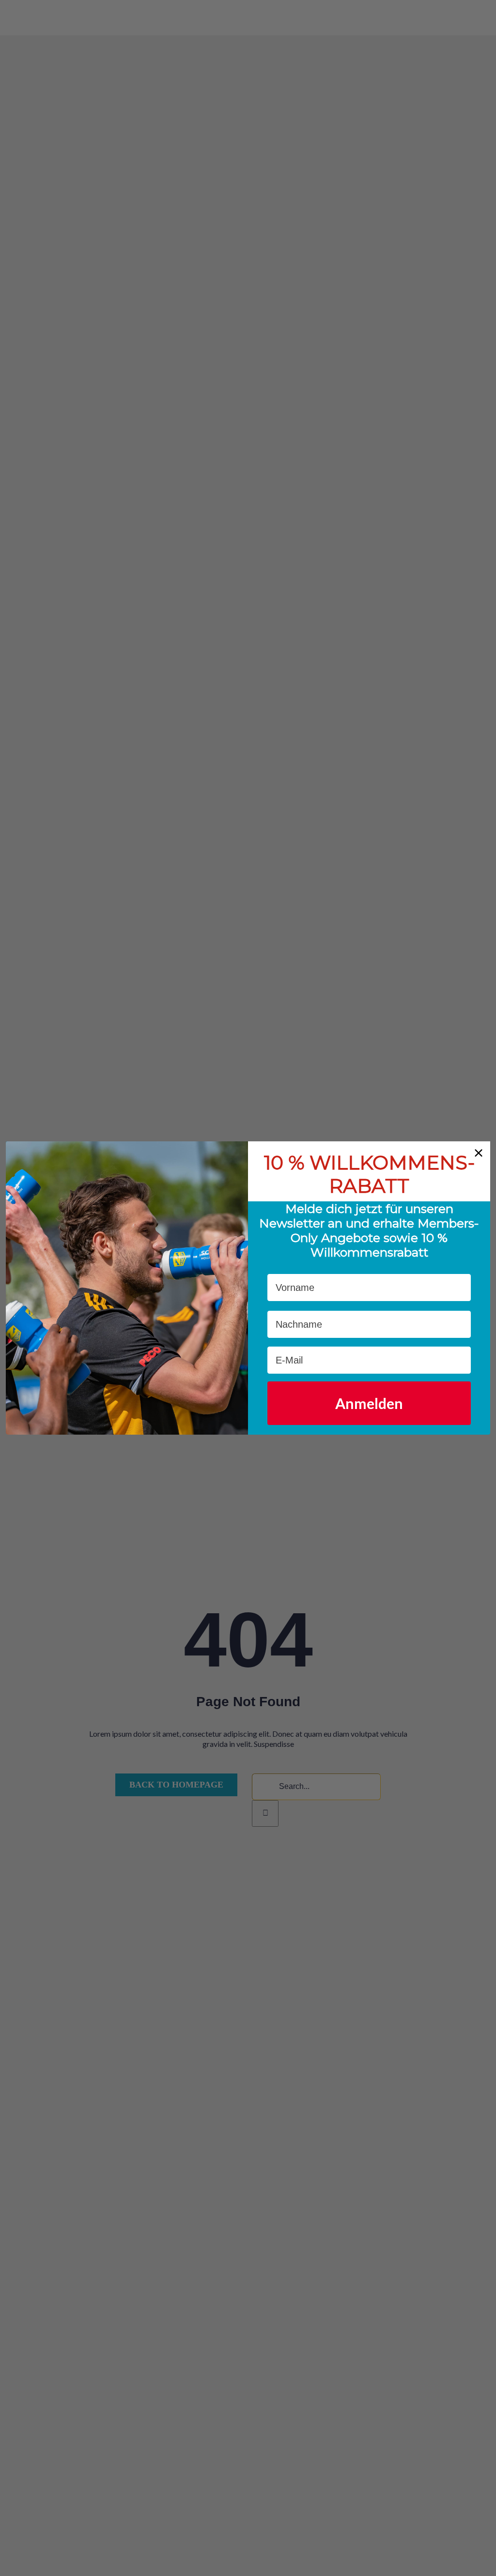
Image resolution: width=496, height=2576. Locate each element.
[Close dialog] (479, 1153)
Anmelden (369, 1403)
